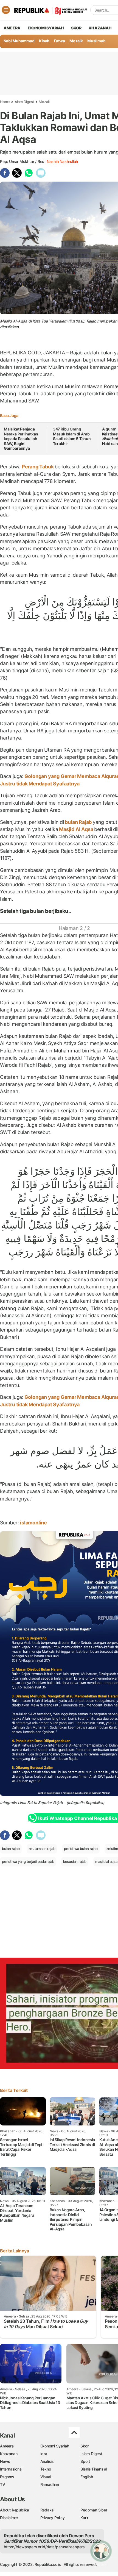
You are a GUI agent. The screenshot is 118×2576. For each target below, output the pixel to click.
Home (5, 102)
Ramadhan (50, 2484)
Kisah (44, 41)
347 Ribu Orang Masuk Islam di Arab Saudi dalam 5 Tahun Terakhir (72, 436)
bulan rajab (11, 1849)
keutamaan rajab (42, 1849)
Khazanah (9, 2454)
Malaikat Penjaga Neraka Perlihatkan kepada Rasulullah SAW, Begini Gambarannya (21, 439)
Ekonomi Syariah (46, 28)
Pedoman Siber (94, 2510)
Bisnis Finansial (94, 2469)
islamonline (33, 1523)
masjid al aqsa (106, 1861)
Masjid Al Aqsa (76, 829)
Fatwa (60, 41)
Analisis (47, 2461)
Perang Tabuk (38, 467)
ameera (12, 28)
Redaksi (47, 2510)
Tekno (46, 2469)
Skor (84, 2446)
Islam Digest (24, 102)
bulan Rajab (78, 822)
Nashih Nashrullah (62, 161)
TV (3, 2484)
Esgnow (7, 2477)
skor (76, 28)
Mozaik (76, 41)
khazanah (100, 28)
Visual (46, 2477)
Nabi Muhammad (19, 41)
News (5, 2461)
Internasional (11, 2469)
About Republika (15, 2510)
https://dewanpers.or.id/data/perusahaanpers (44, 2547)
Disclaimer (9, 2518)
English (87, 2477)
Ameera (7, 2446)
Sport (85, 2461)
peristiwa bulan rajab (81, 1849)
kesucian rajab (75, 1861)
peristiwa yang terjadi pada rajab (28, 1861)
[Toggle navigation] (6, 10)
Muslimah (96, 41)
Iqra (44, 2454)
